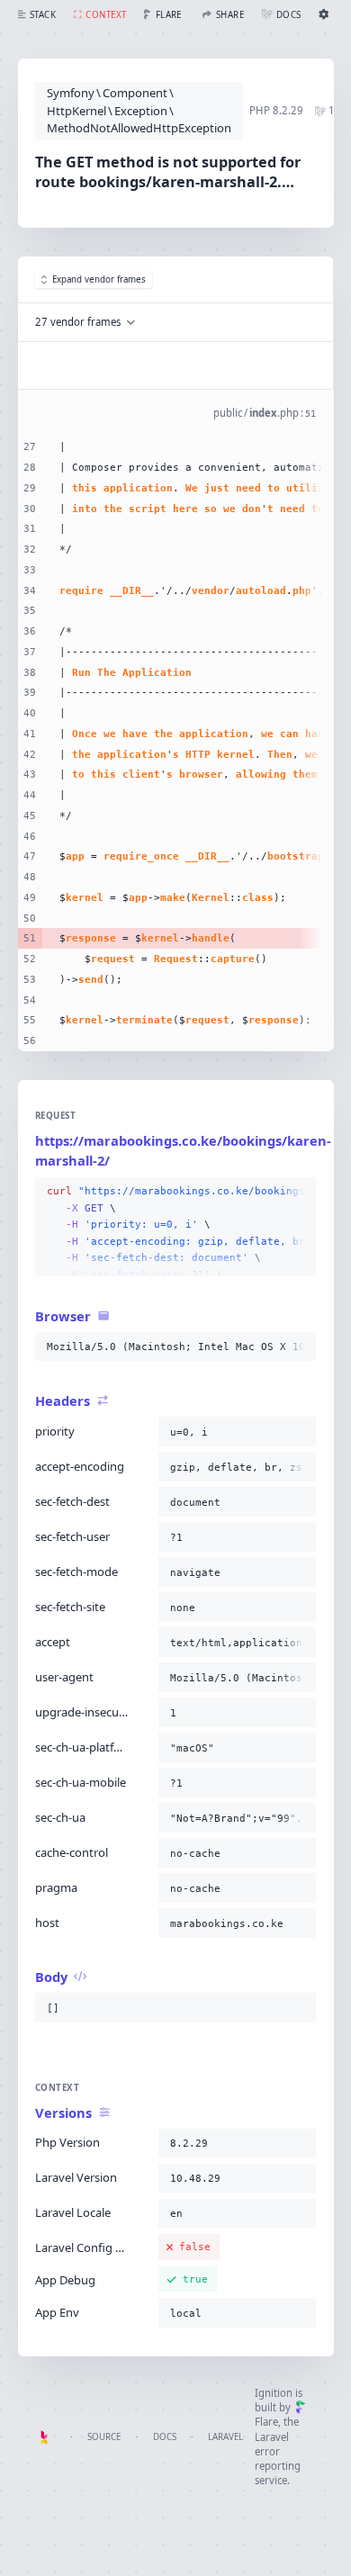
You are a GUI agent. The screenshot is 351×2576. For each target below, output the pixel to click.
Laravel (225, 2437)
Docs (165, 2437)
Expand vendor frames (99, 279)
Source (104, 2437)
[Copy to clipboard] (299, 1192)
